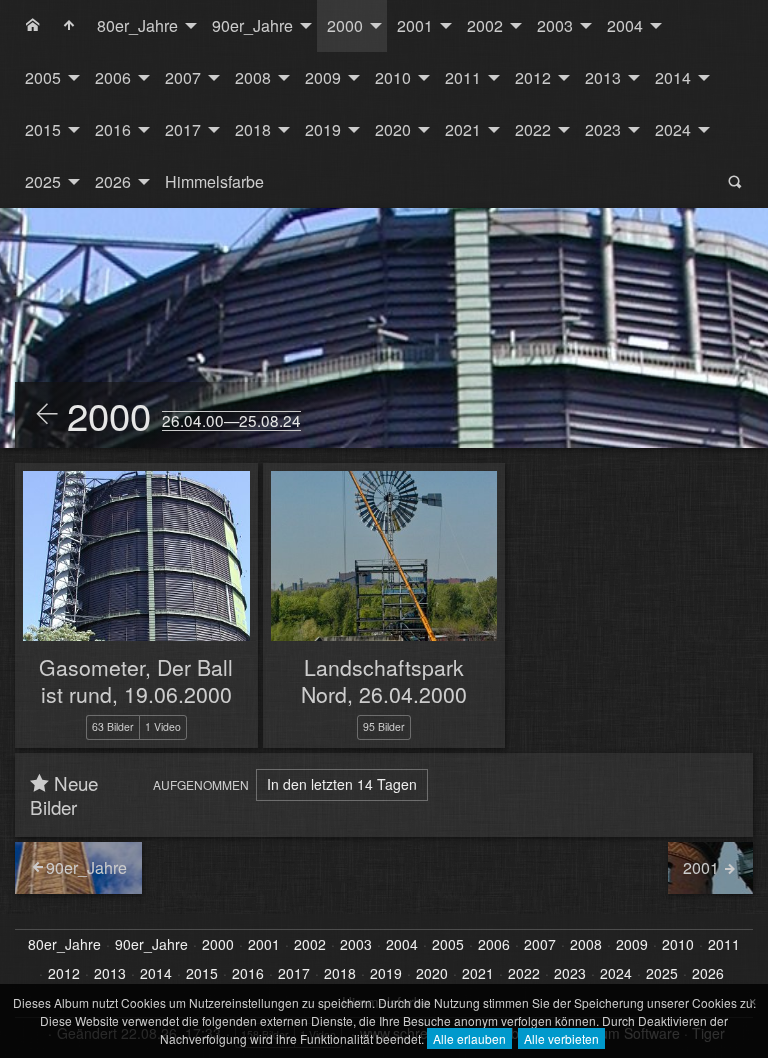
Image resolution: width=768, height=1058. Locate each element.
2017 (183, 129)
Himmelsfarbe (214, 181)
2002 (485, 25)
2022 (533, 129)
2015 (43, 129)
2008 (253, 77)
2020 (393, 129)
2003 (555, 25)
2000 (345, 25)
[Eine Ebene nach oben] (47, 415)
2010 (393, 77)
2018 (253, 129)
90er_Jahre (252, 25)
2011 (463, 77)
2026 (113, 181)
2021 (463, 129)
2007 (183, 77)
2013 (603, 77)
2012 (533, 77)
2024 (673, 129)
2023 (603, 129)
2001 (415, 25)
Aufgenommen (201, 784)
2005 (43, 77)
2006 (113, 77)
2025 (43, 181)
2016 (113, 129)
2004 (625, 25)
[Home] (33, 26)
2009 (323, 77)
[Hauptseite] (69, 26)
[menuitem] (33, 26)
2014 (673, 77)
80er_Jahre (137, 25)
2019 (323, 129)
